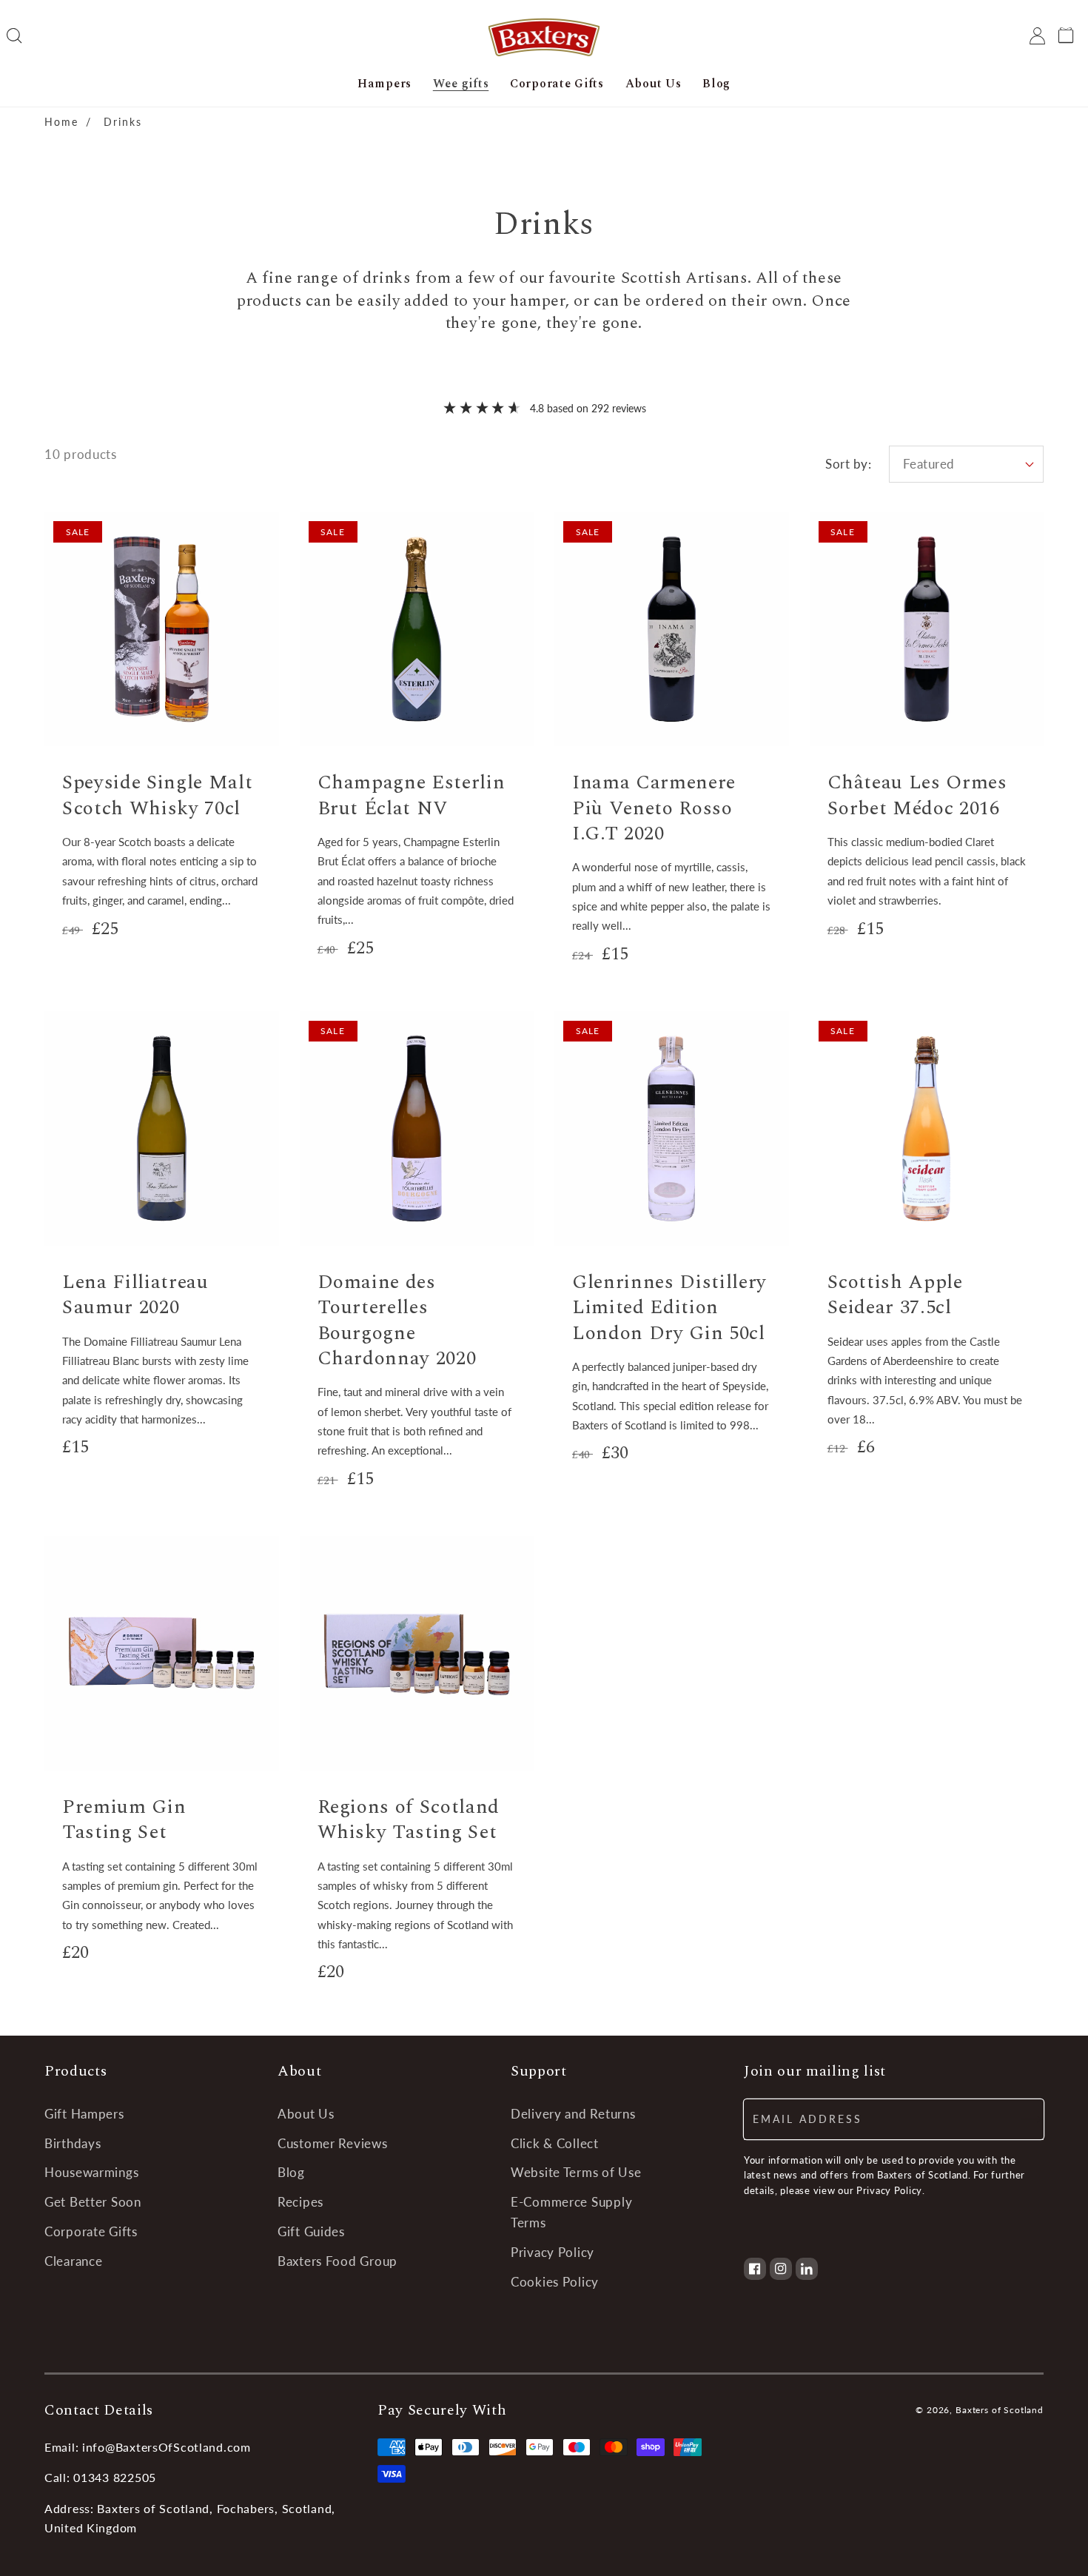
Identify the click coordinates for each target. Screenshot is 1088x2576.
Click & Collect (555, 2143)
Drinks (123, 122)
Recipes (300, 2202)
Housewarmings (91, 2172)
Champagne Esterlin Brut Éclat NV (412, 795)
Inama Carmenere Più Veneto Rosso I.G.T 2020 (654, 808)
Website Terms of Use (576, 2172)
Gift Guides (311, 2231)
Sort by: (848, 464)
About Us (306, 2114)
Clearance (73, 2261)
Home (61, 122)
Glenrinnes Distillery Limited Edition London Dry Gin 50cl (669, 1308)
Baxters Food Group (338, 2261)
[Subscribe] (1024, 2119)
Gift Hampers (84, 2114)
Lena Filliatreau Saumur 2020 (135, 1295)
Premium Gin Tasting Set (124, 1820)
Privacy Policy (553, 2252)
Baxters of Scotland (1000, 2410)
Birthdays (73, 2143)
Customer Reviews (333, 2143)
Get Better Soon (93, 2202)
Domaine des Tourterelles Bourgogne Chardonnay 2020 (397, 1320)
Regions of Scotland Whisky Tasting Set (409, 1820)
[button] (14, 36)
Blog (291, 2172)
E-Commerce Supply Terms (571, 2212)
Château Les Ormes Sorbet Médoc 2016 (917, 795)
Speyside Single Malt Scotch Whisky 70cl (157, 795)
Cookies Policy (555, 2282)
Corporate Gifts (91, 2231)
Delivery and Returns (573, 2114)
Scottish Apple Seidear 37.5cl (895, 1295)
